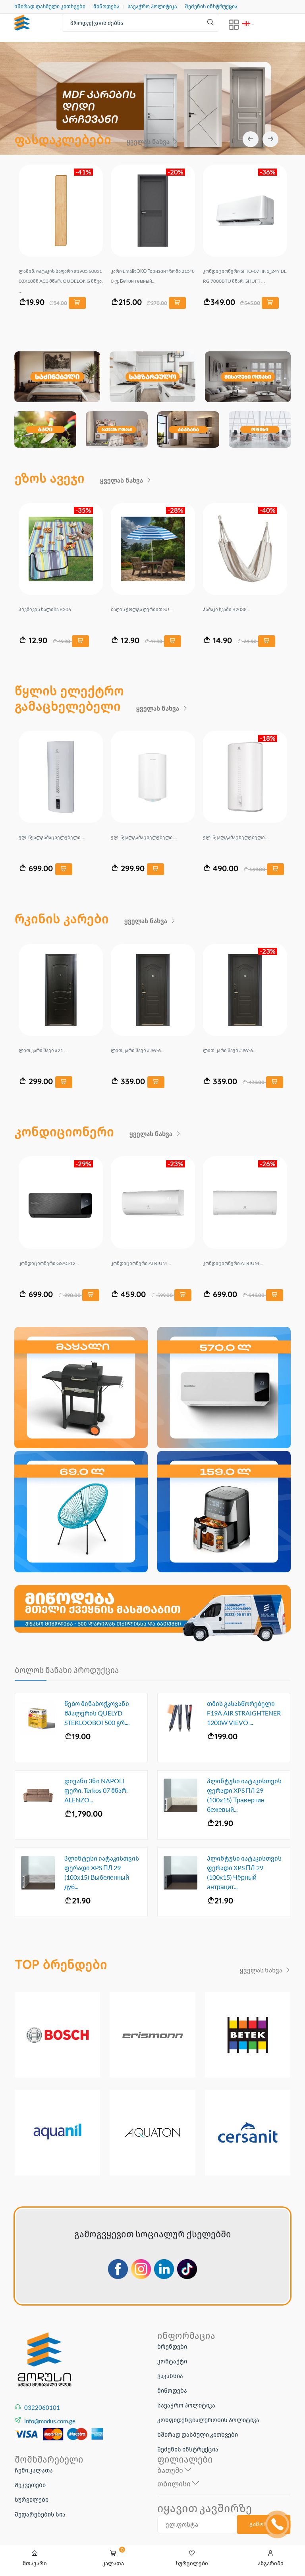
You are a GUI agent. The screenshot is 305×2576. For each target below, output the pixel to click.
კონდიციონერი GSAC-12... (233, 1263)
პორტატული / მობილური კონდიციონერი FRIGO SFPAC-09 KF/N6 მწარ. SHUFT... (153, 281)
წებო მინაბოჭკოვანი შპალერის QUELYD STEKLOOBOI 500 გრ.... (97, 1713)
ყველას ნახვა (149, 142)
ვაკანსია (170, 2376)
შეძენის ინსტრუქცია (211, 7)
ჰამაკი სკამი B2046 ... (227, 609)
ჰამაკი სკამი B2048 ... (43, 609)
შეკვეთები (30, 2485)
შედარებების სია (40, 2514)
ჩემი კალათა (34, 2470)
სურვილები (32, 2499)
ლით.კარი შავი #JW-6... (138, 1050)
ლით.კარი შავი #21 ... (43, 1050)
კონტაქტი (172, 2361)
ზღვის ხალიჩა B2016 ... (137, 609)
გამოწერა (264, 2524)
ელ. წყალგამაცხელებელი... (51, 837)
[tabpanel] (152, 110)
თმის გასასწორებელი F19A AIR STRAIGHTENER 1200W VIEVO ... (244, 1713)
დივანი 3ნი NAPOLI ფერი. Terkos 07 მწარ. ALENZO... (96, 1790)
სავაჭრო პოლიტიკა (152, 7)
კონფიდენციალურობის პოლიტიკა (208, 2420)
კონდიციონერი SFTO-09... (141, 1263)
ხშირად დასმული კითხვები (50, 7)
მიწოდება (106, 7)
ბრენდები (172, 2346)
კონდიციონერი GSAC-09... (49, 1263)
